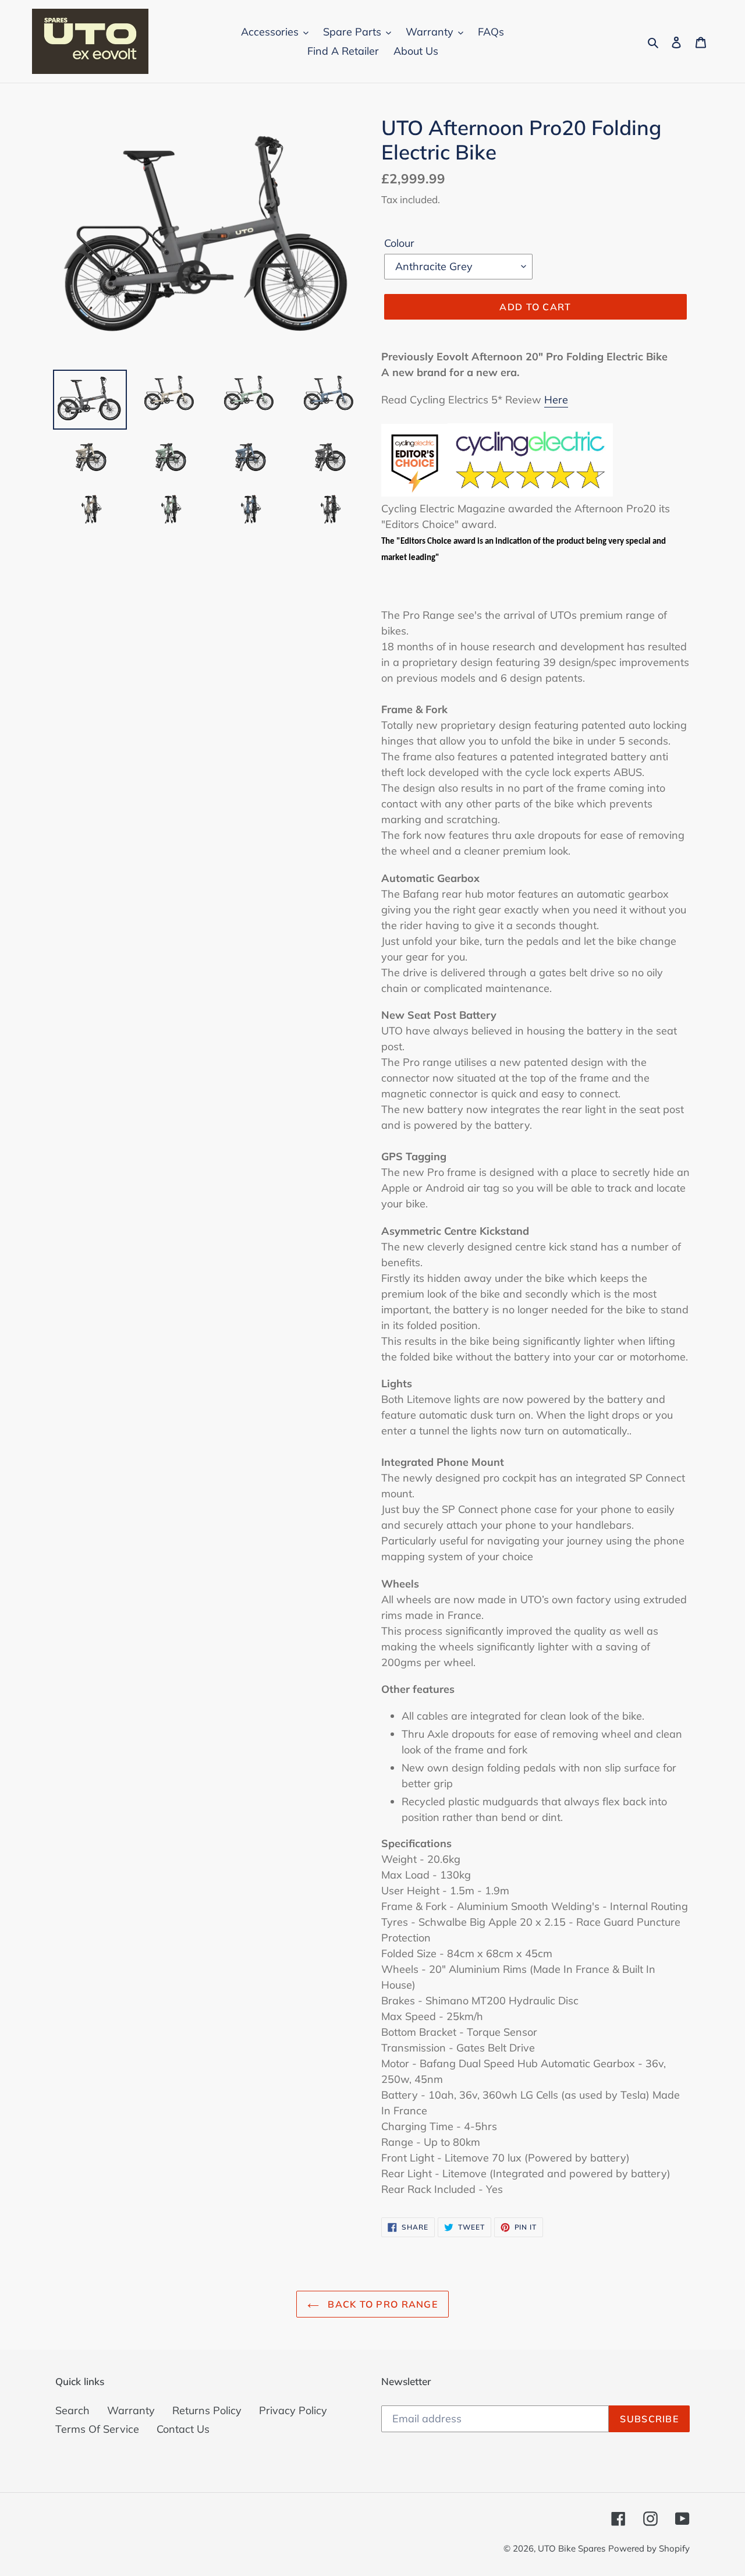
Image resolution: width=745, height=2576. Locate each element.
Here (556, 400)
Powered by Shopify (649, 2548)
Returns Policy (207, 2410)
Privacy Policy (293, 2410)
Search (72, 2410)
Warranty (131, 2410)
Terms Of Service (97, 2429)
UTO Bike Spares (572, 2548)
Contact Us (183, 2429)
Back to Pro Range (381, 2304)
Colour (399, 243)
